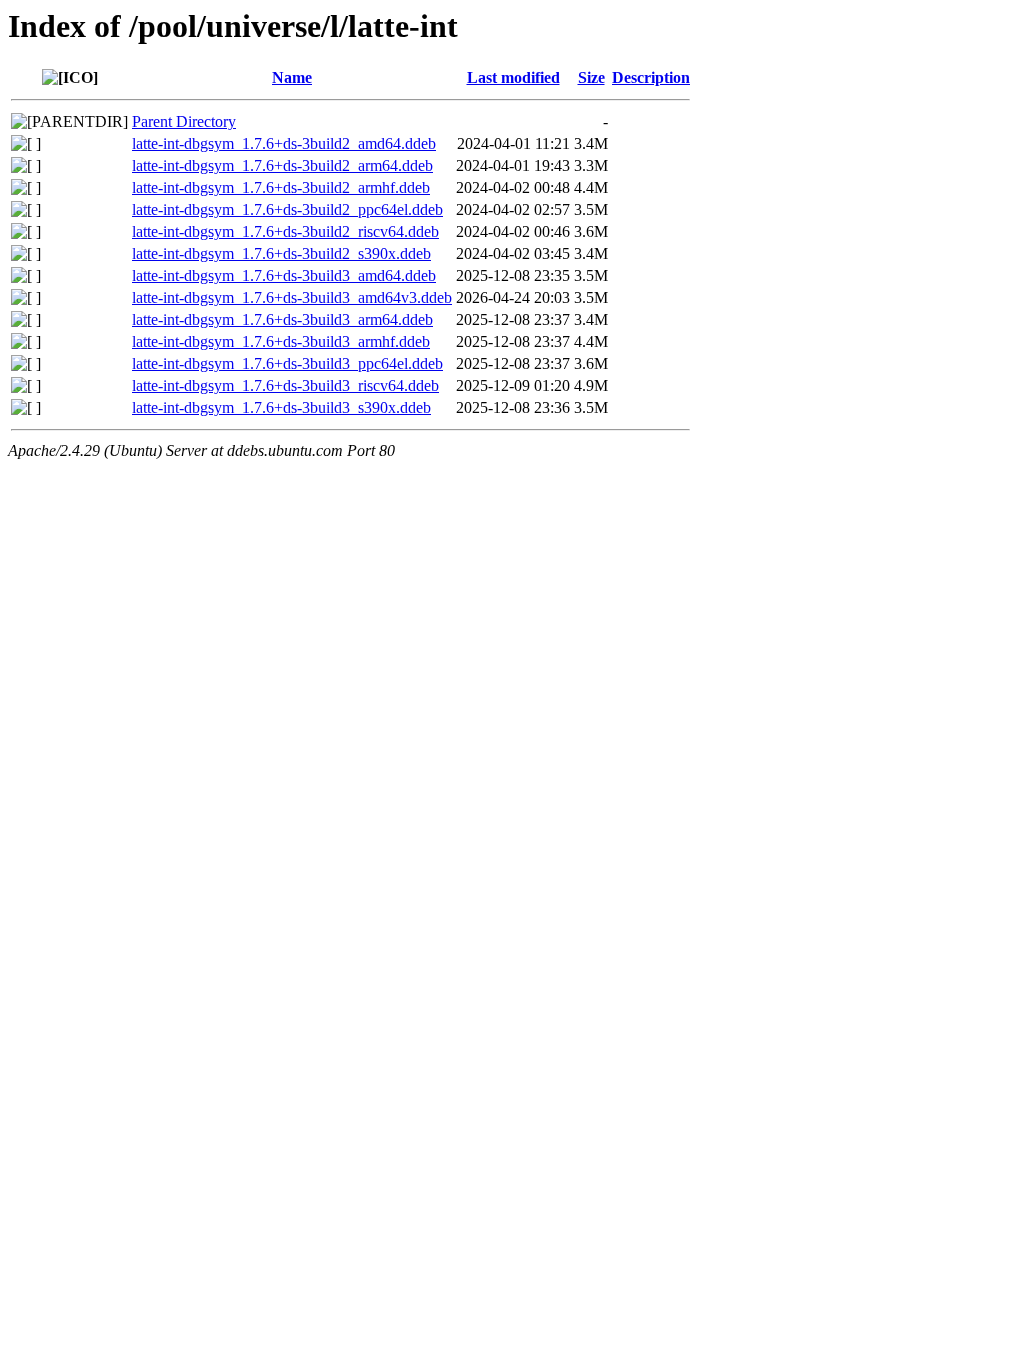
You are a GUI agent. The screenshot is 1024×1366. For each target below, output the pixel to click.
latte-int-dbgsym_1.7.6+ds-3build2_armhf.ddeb (281, 187)
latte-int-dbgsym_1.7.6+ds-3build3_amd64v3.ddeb (292, 297)
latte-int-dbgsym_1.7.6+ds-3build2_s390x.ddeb (281, 253)
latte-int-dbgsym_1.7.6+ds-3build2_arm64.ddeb (282, 165)
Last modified (513, 77)
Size (591, 77)
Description (651, 77)
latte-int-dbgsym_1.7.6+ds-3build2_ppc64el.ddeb (287, 209)
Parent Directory (184, 121)
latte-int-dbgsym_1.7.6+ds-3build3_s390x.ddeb (281, 407)
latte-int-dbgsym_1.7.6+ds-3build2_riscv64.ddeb (285, 231)
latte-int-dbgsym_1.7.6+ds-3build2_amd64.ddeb (284, 143)
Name (292, 77)
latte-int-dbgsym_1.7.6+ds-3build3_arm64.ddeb (282, 319)
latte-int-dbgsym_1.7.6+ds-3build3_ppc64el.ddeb (287, 363)
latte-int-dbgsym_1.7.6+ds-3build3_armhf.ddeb (281, 341)
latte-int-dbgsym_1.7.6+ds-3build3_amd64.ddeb (284, 275)
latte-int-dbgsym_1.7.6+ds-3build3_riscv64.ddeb (285, 385)
